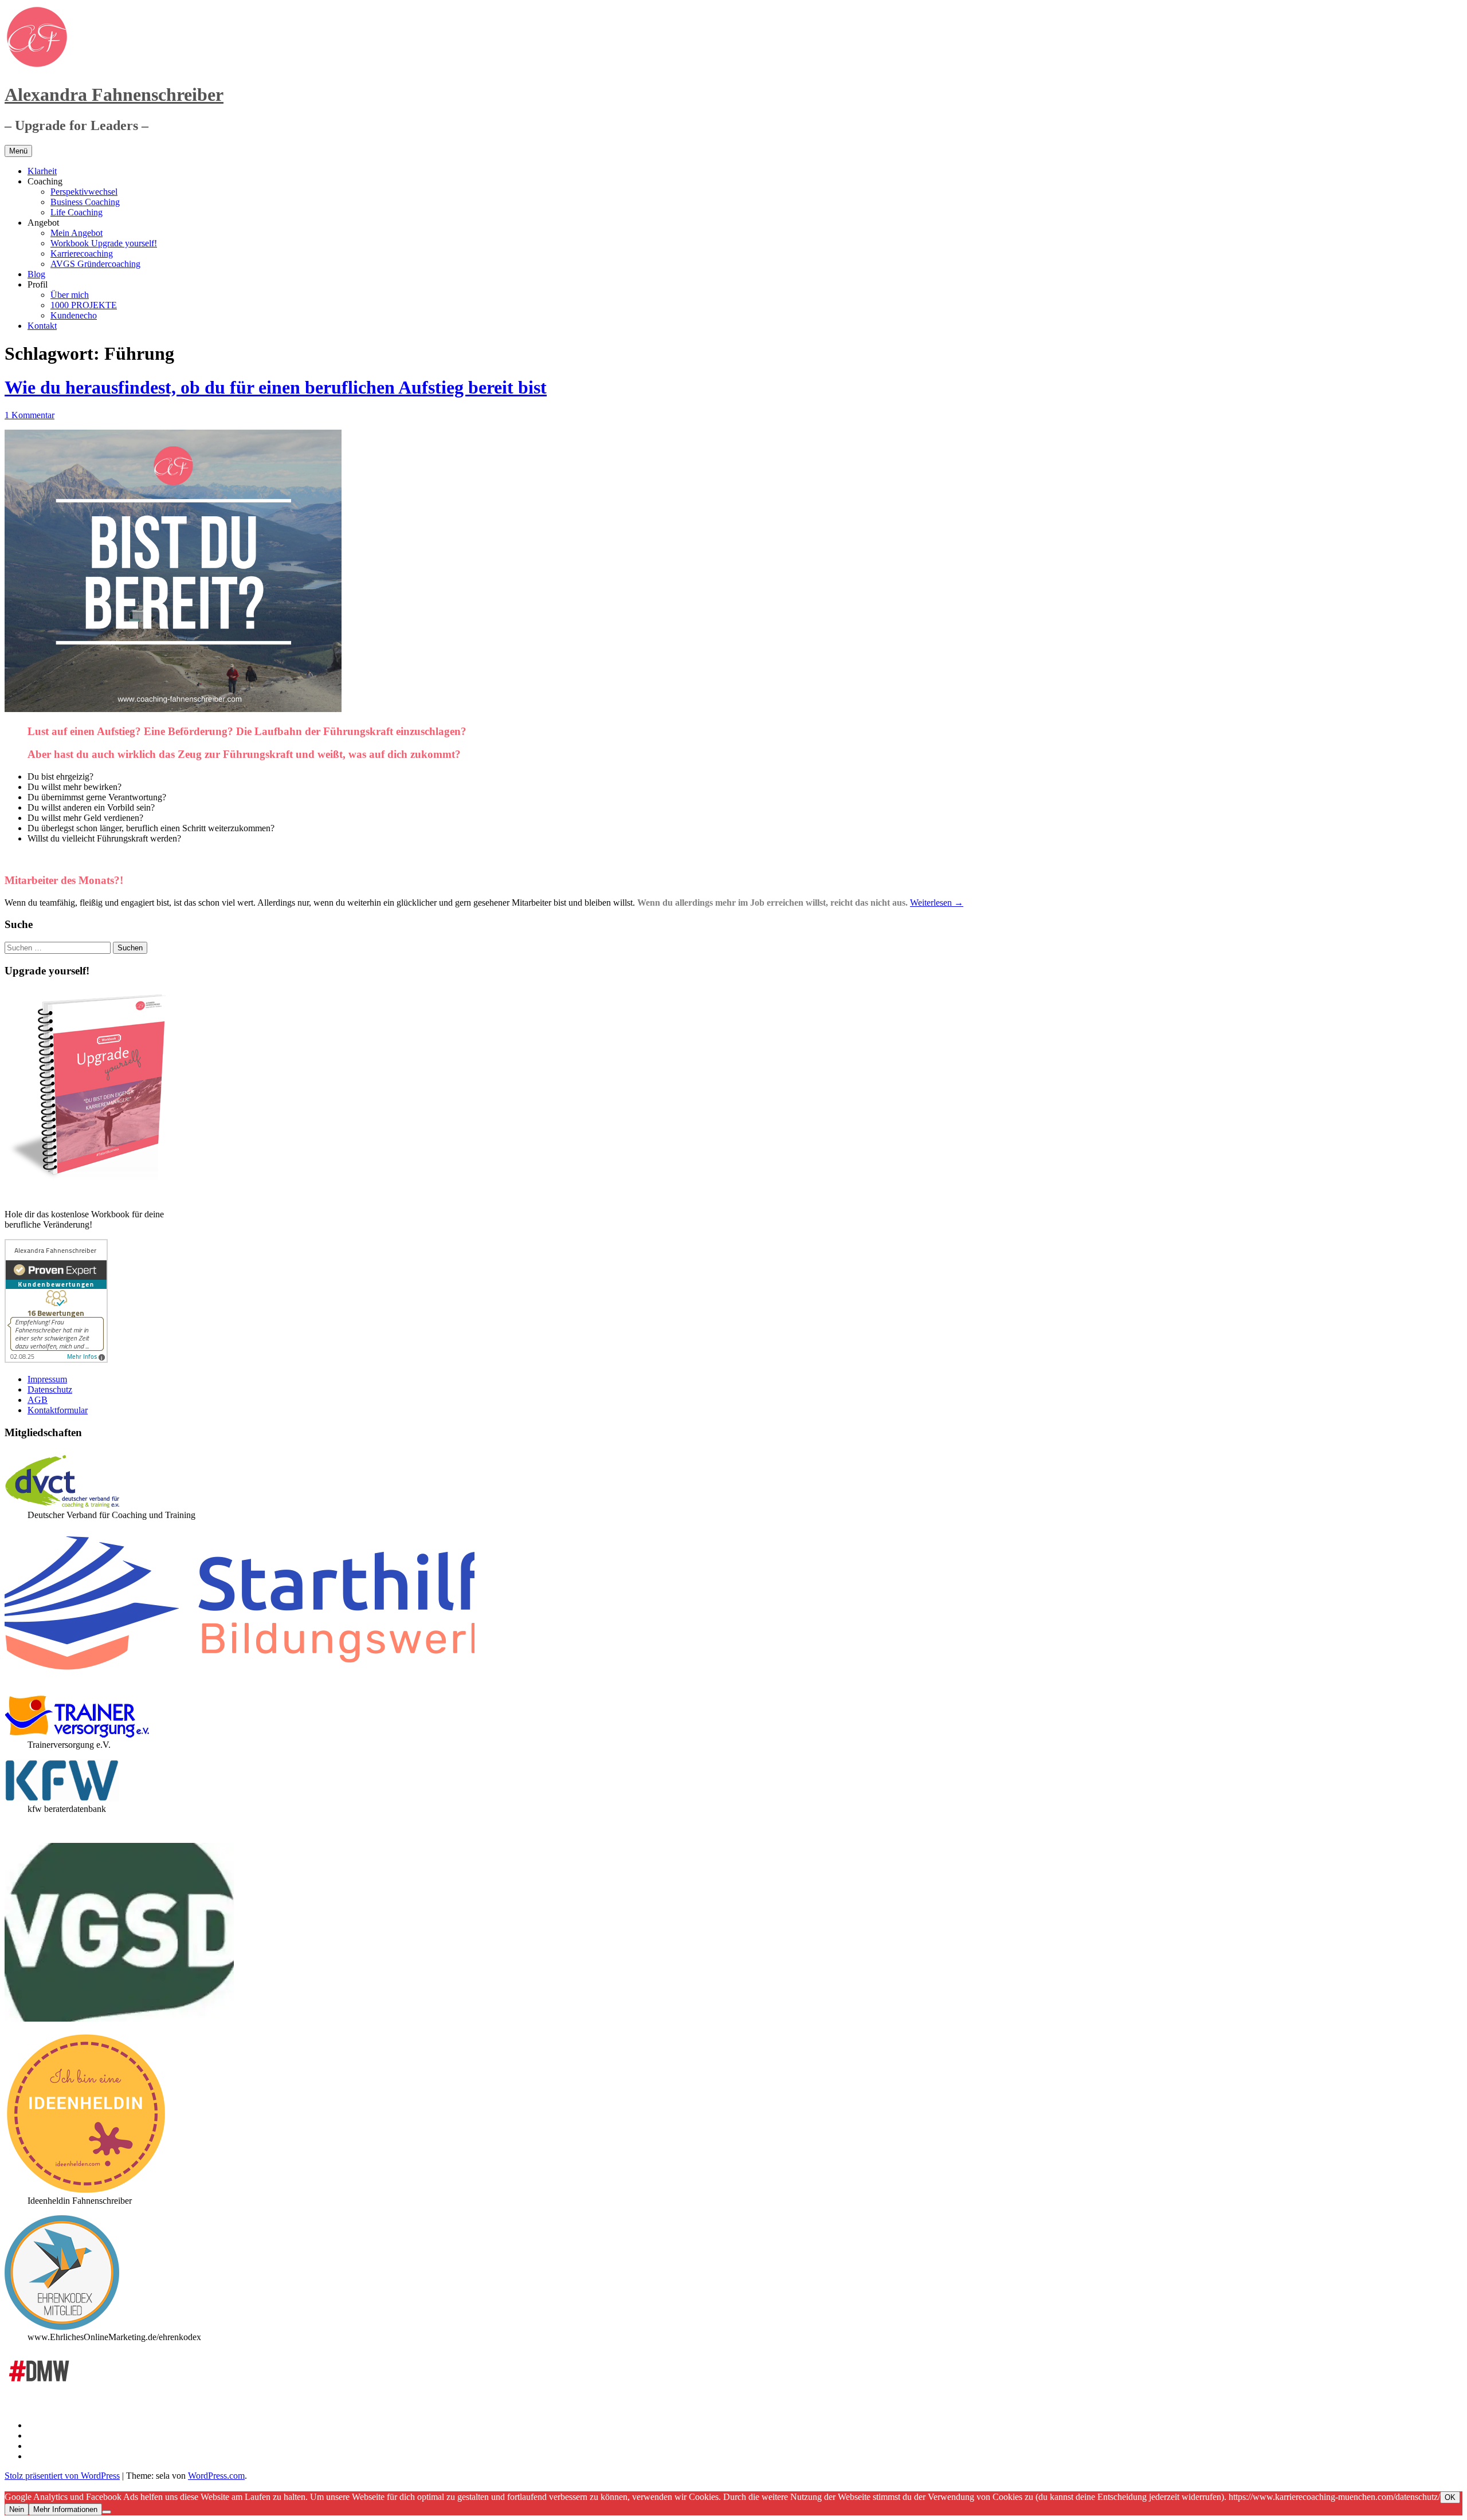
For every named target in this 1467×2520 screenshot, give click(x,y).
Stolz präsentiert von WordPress (62, 2476)
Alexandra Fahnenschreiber (114, 95)
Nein (17, 2509)
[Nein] (107, 2512)
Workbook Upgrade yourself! (104, 243)
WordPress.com (216, 2476)
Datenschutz (50, 1389)
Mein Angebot (77, 233)
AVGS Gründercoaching (95, 264)
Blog (36, 274)
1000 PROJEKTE (84, 305)
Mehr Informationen (65, 2509)
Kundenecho (74, 315)
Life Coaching (77, 212)
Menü (18, 151)
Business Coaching (85, 202)
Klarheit (42, 171)
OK (1450, 2497)
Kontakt (42, 326)
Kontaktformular (58, 1410)
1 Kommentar (30, 415)
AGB (38, 1400)
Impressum (47, 1379)
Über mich (70, 295)
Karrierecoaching (82, 253)
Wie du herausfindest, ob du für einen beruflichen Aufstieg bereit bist (276, 387)
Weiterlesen (937, 903)
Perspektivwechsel (84, 192)
